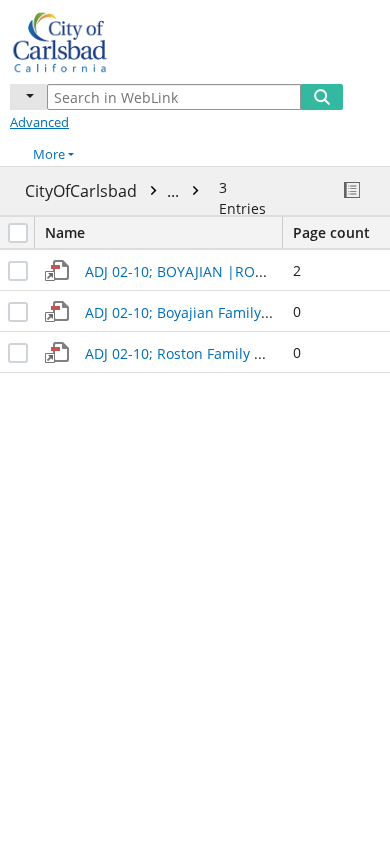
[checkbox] (18, 233)
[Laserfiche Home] (85, 39)
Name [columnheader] (65, 232)
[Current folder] (28, 97)
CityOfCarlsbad (104, 191)
